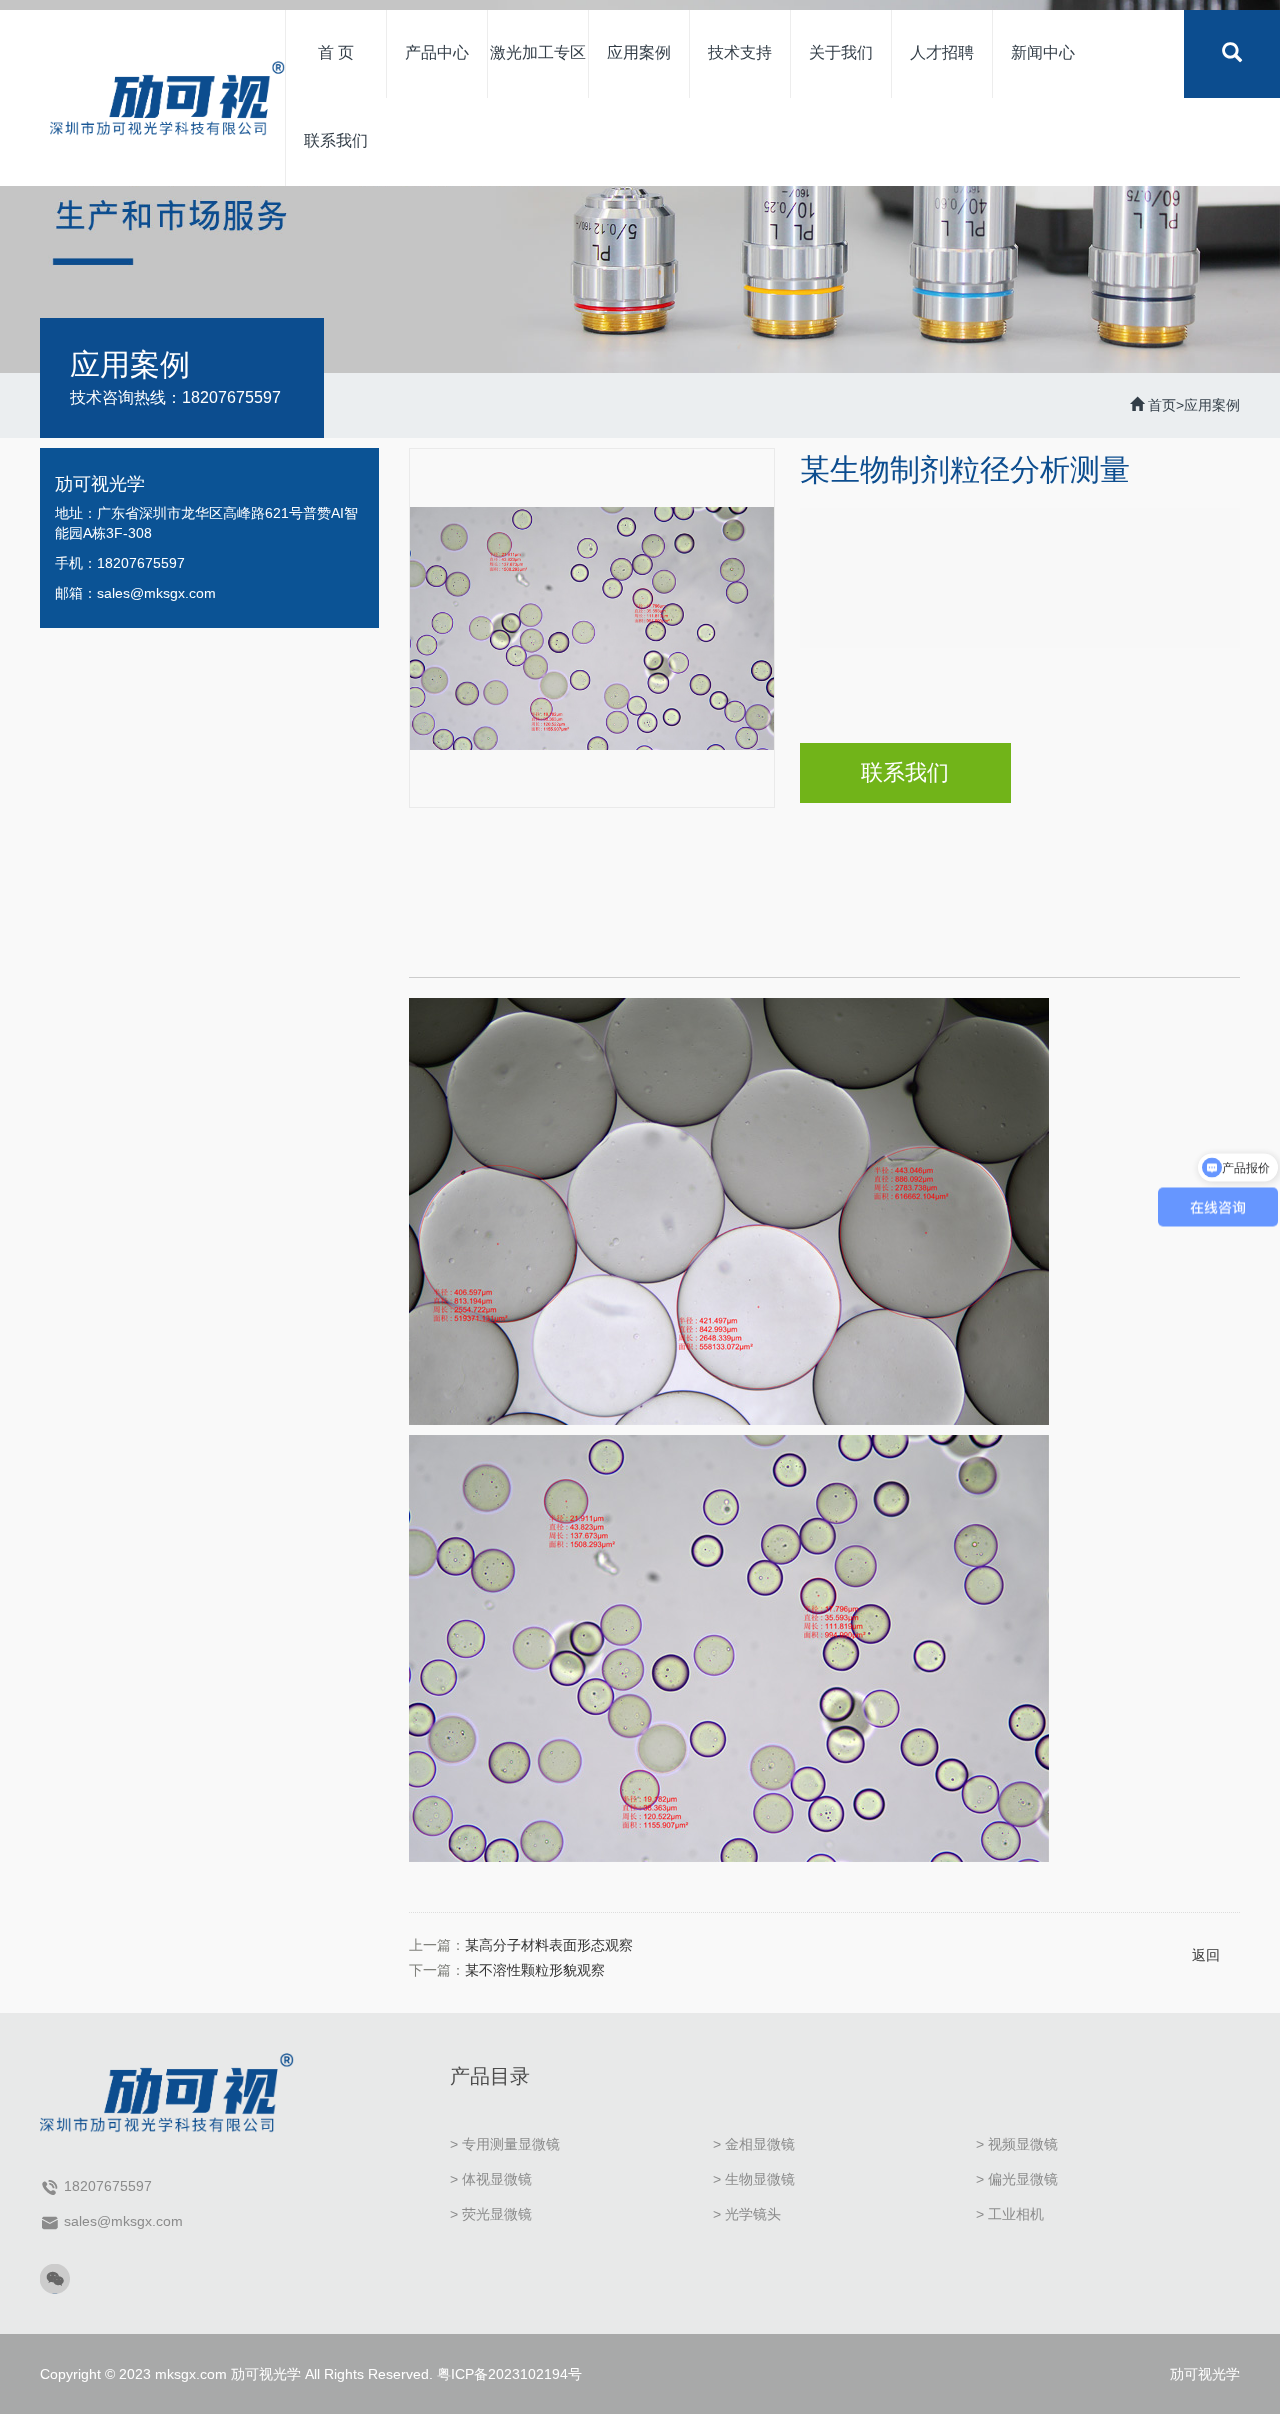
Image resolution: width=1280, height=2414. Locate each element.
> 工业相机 (1010, 2214)
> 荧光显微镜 (491, 2214)
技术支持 (740, 52)
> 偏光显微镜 (1017, 2179)
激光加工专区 (538, 52)
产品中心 (437, 52)
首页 (1162, 405)
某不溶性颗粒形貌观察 (535, 1970)
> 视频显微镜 (1017, 2144)
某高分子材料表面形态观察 (549, 1945)
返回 (1206, 1955)
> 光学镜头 (747, 2214)
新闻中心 (1043, 52)
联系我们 (336, 140)
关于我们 (841, 52)
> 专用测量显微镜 (505, 2144)
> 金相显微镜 (754, 2144)
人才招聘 (942, 52)
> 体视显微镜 (491, 2179)
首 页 (336, 52)
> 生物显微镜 (754, 2179)
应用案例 (639, 52)
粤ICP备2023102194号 (509, 2374)
